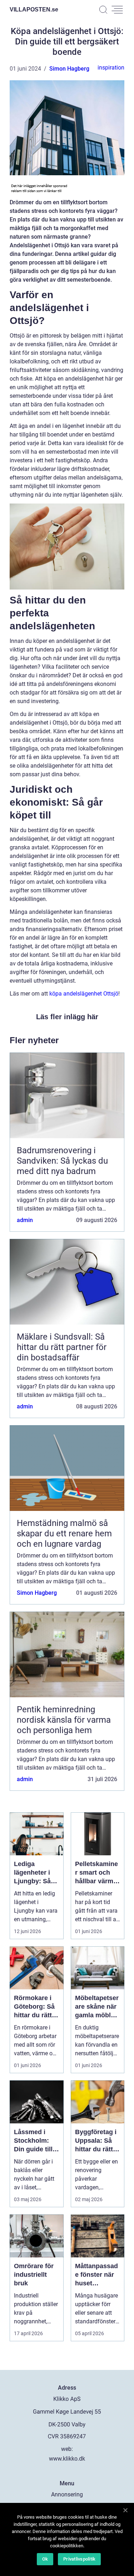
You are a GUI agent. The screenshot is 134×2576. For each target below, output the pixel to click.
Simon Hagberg (69, 69)
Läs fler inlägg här (67, 1017)
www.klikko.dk (67, 2459)
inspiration (111, 68)
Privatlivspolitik (79, 2559)
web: (67, 2449)
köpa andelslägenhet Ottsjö (84, 994)
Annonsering (67, 2494)
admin (25, 1220)
